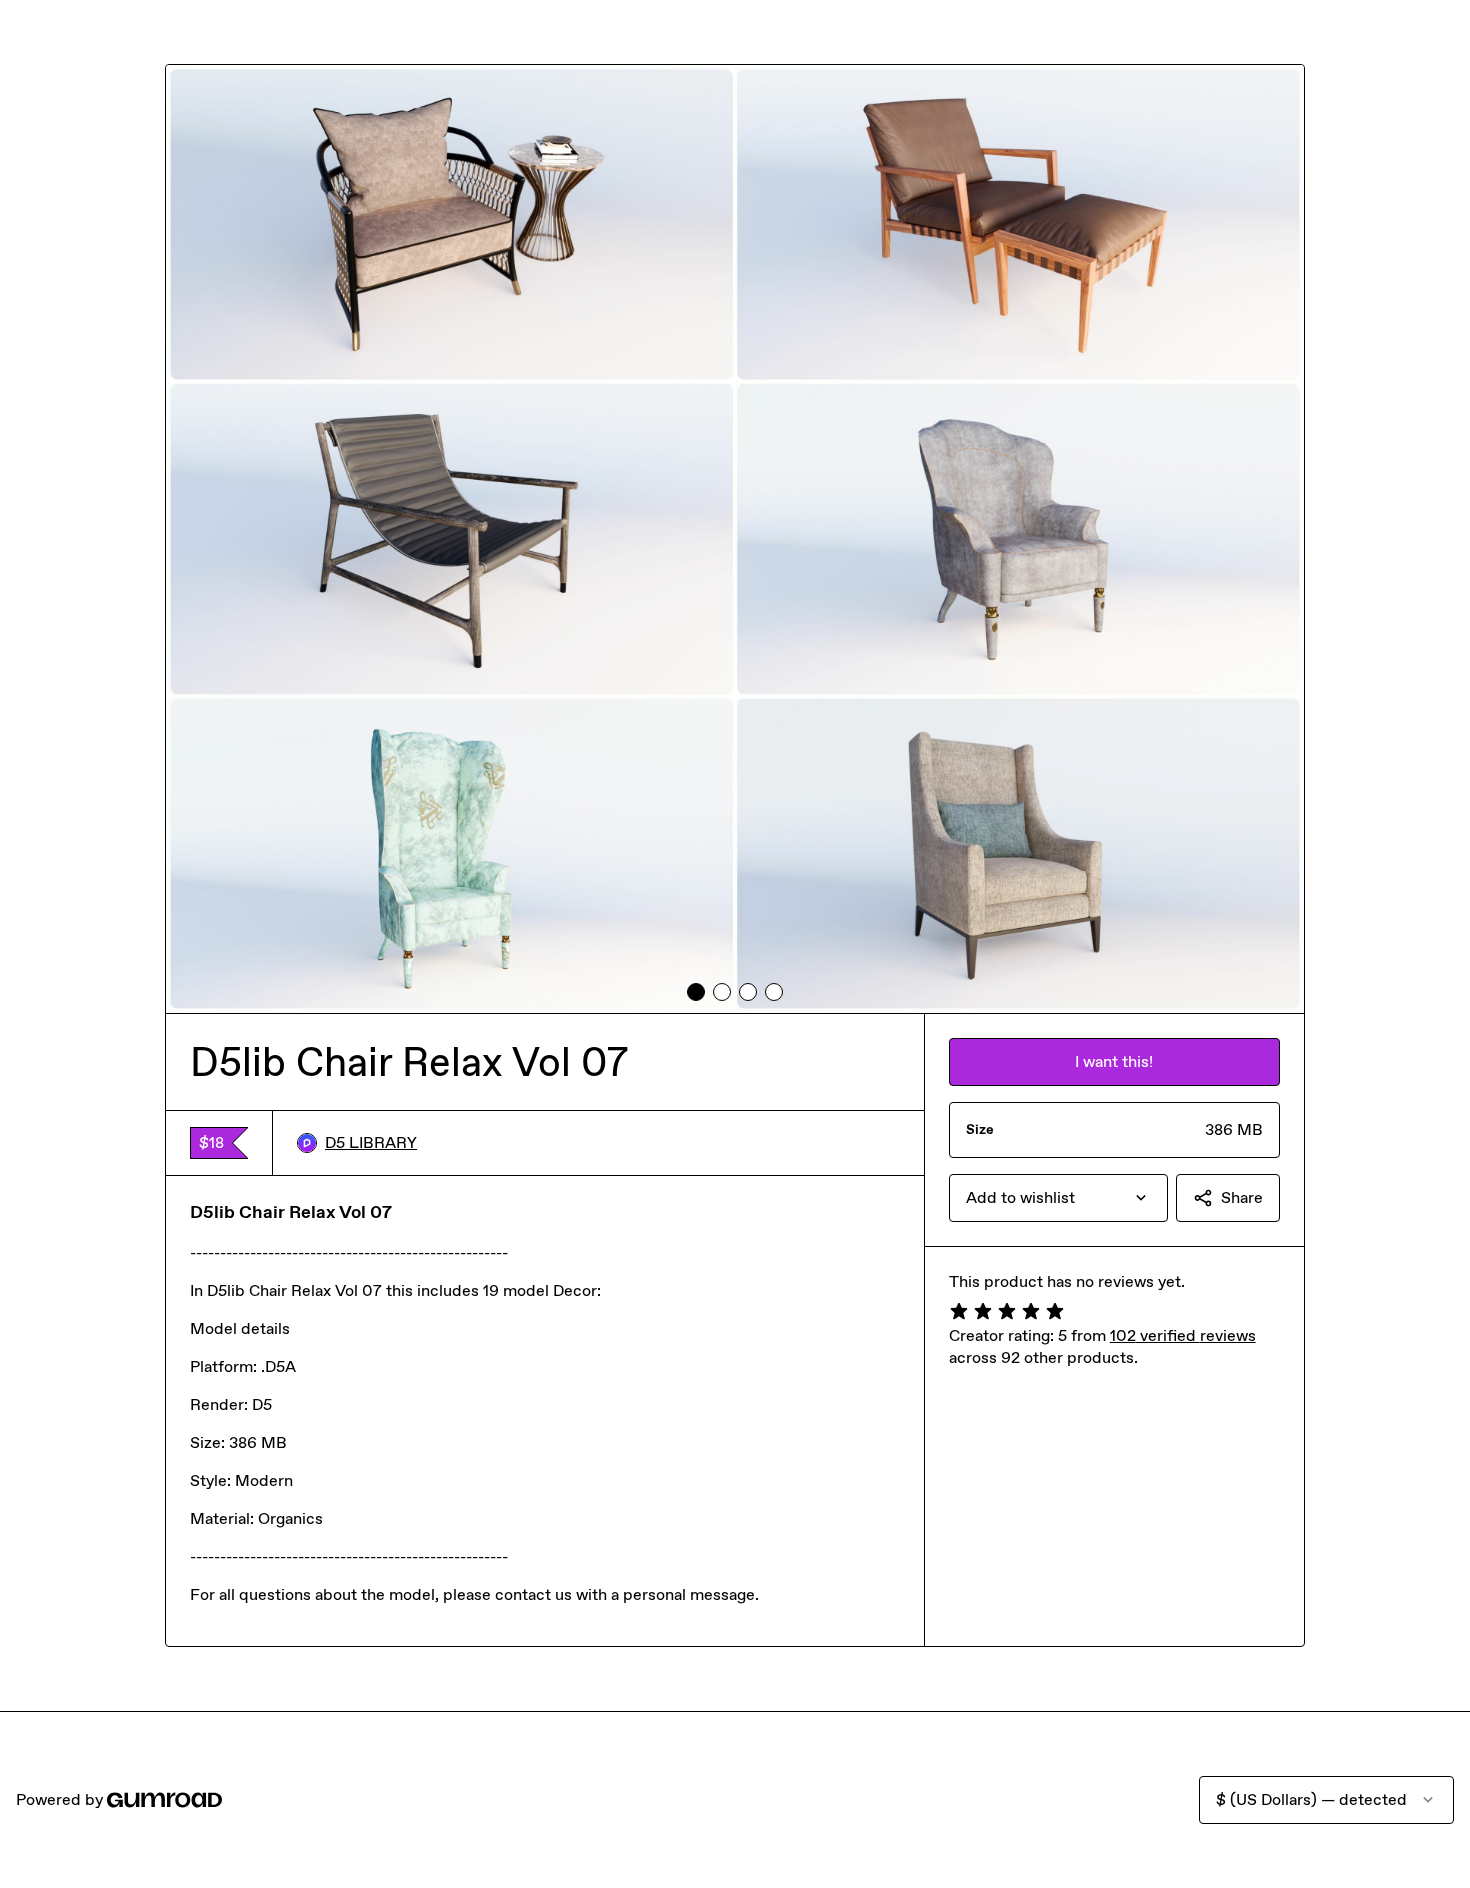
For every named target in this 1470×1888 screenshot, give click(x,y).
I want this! (1114, 1061)
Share (1242, 1197)
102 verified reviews (1183, 1335)
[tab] (696, 992)
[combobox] (1058, 1198)
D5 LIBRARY (371, 1142)
